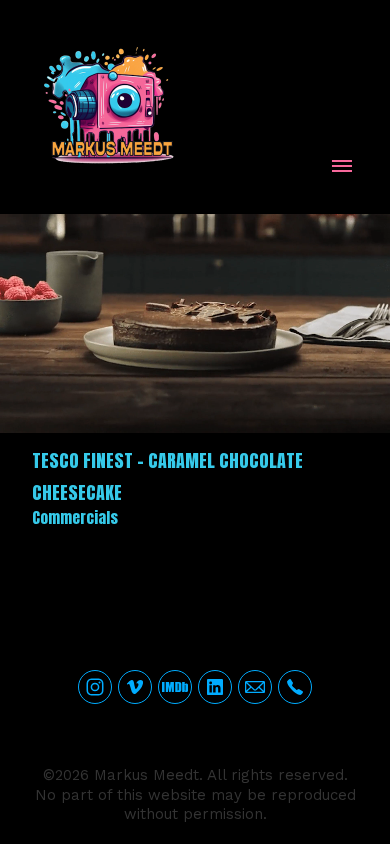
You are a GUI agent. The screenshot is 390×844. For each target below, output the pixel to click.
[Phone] (295, 687)
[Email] (255, 687)
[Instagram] (95, 687)
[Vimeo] (135, 687)
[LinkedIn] (215, 687)
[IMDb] (175, 687)
